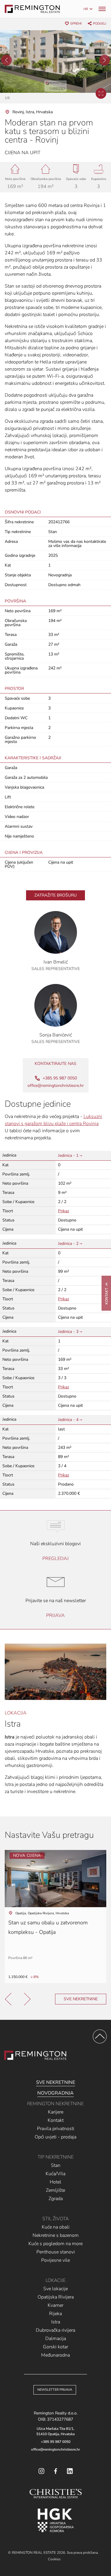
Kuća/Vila (55, 2174)
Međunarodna (55, 2355)
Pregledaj (55, 1559)
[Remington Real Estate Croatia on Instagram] (41, 2471)
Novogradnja (55, 2093)
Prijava (55, 1615)
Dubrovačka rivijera (55, 2330)
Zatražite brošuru (55, 895)
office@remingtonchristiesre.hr (56, 1086)
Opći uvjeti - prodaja (55, 2137)
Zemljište (55, 2190)
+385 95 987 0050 (56, 2442)
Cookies (54, 2559)
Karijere (56, 2112)
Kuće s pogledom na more (55, 2244)
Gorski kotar (55, 2347)
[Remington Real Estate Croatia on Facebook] (56, 2471)
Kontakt (56, 2120)
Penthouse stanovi (56, 2252)
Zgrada (56, 2199)
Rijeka (55, 2314)
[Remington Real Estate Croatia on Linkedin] (70, 2471)
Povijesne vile (55, 2260)
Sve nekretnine (81, 1999)
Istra (56, 2322)
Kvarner (55, 2305)
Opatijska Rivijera (56, 2297)
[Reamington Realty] (35, 2055)
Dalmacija (56, 2339)
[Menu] (102, 9)
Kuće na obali (56, 2227)
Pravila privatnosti (56, 2129)
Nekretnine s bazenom (56, 2235)
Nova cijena (27, 1855)
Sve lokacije (55, 2289)
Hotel (55, 2182)
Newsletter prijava (55, 2390)
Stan (56, 2165)
